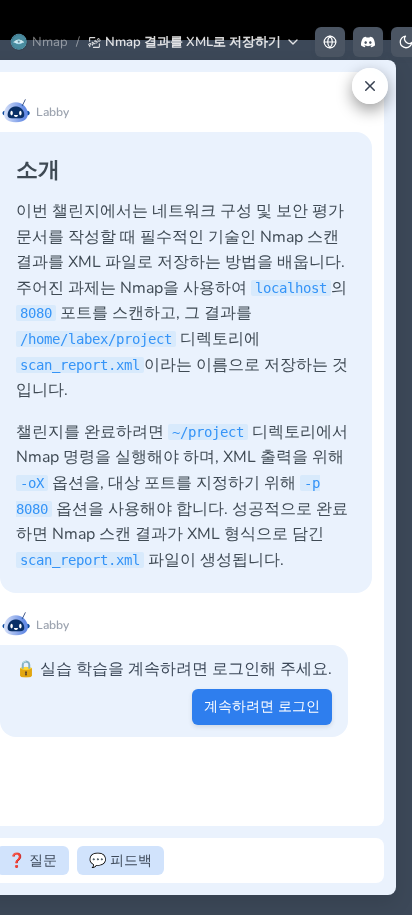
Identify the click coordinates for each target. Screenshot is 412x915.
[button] (194, 42)
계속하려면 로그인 (262, 706)
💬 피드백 (120, 860)
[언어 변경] (330, 42)
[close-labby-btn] (370, 86)
